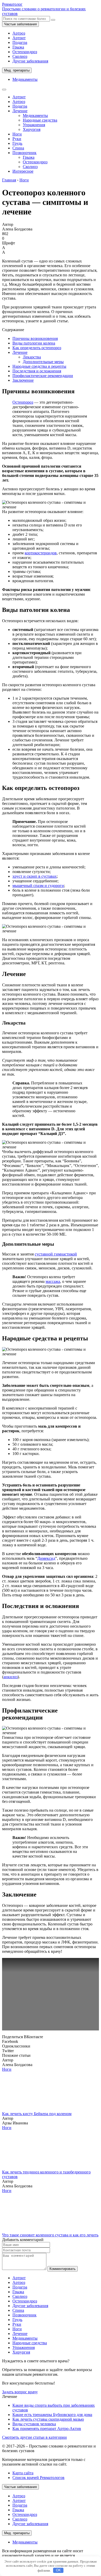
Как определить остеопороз (37, 348)
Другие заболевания (30, 61)
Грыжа (18, 47)
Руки (17, 139)
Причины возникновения (35, 338)
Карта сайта (23, 2473)
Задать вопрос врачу (20, 2392)
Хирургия (32, 129)
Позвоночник (24, 153)
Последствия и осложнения (37, 371)
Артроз (19, 33)
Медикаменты (25, 79)
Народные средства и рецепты (39, 366)
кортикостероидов (41, 553)
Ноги (17, 134)
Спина (18, 148)
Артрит (19, 38)
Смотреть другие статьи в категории (34, 2437)
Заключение (23, 380)
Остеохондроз (25, 52)
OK (58, 2570)
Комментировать (63, 2269)
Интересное (23, 171)
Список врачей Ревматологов (38, 2478)
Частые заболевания (20, 24)
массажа (53, 1281)
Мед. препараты (17, 70)
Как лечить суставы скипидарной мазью (48, 2419)
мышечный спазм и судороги (38, 886)
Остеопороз (23, 402)
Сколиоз (20, 56)
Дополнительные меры (43, 362)
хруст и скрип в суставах (35, 876)
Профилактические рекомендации (43, 376)
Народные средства (40, 120)
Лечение (20, 111)
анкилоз (10, 1677)
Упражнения (34, 125)
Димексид (46, 1558)
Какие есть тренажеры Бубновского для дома (52, 2415)
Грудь (17, 143)
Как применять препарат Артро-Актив (47, 2429)
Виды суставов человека (34, 2424)
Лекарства (32, 357)
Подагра (20, 42)
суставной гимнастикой (56, 1254)
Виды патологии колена (34, 343)
